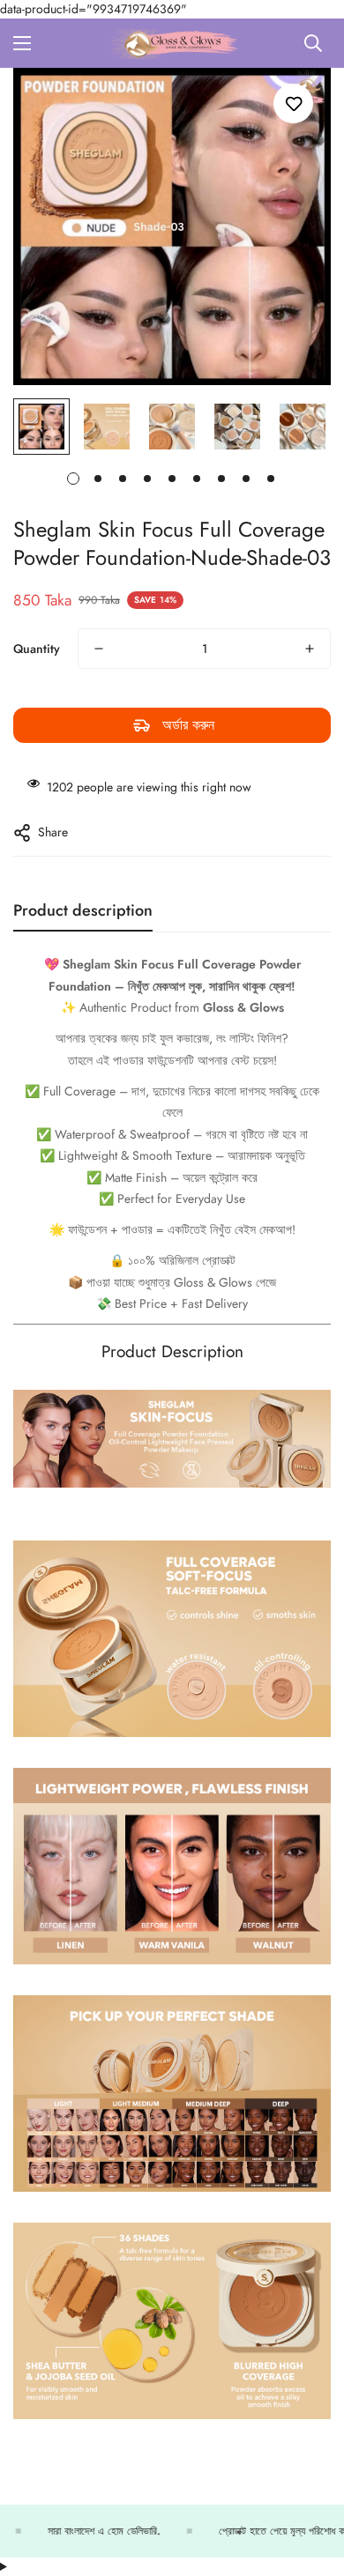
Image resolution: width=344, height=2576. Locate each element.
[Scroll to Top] (312, 2483)
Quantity (37, 649)
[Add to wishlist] (293, 104)
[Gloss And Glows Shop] (172, 43)
